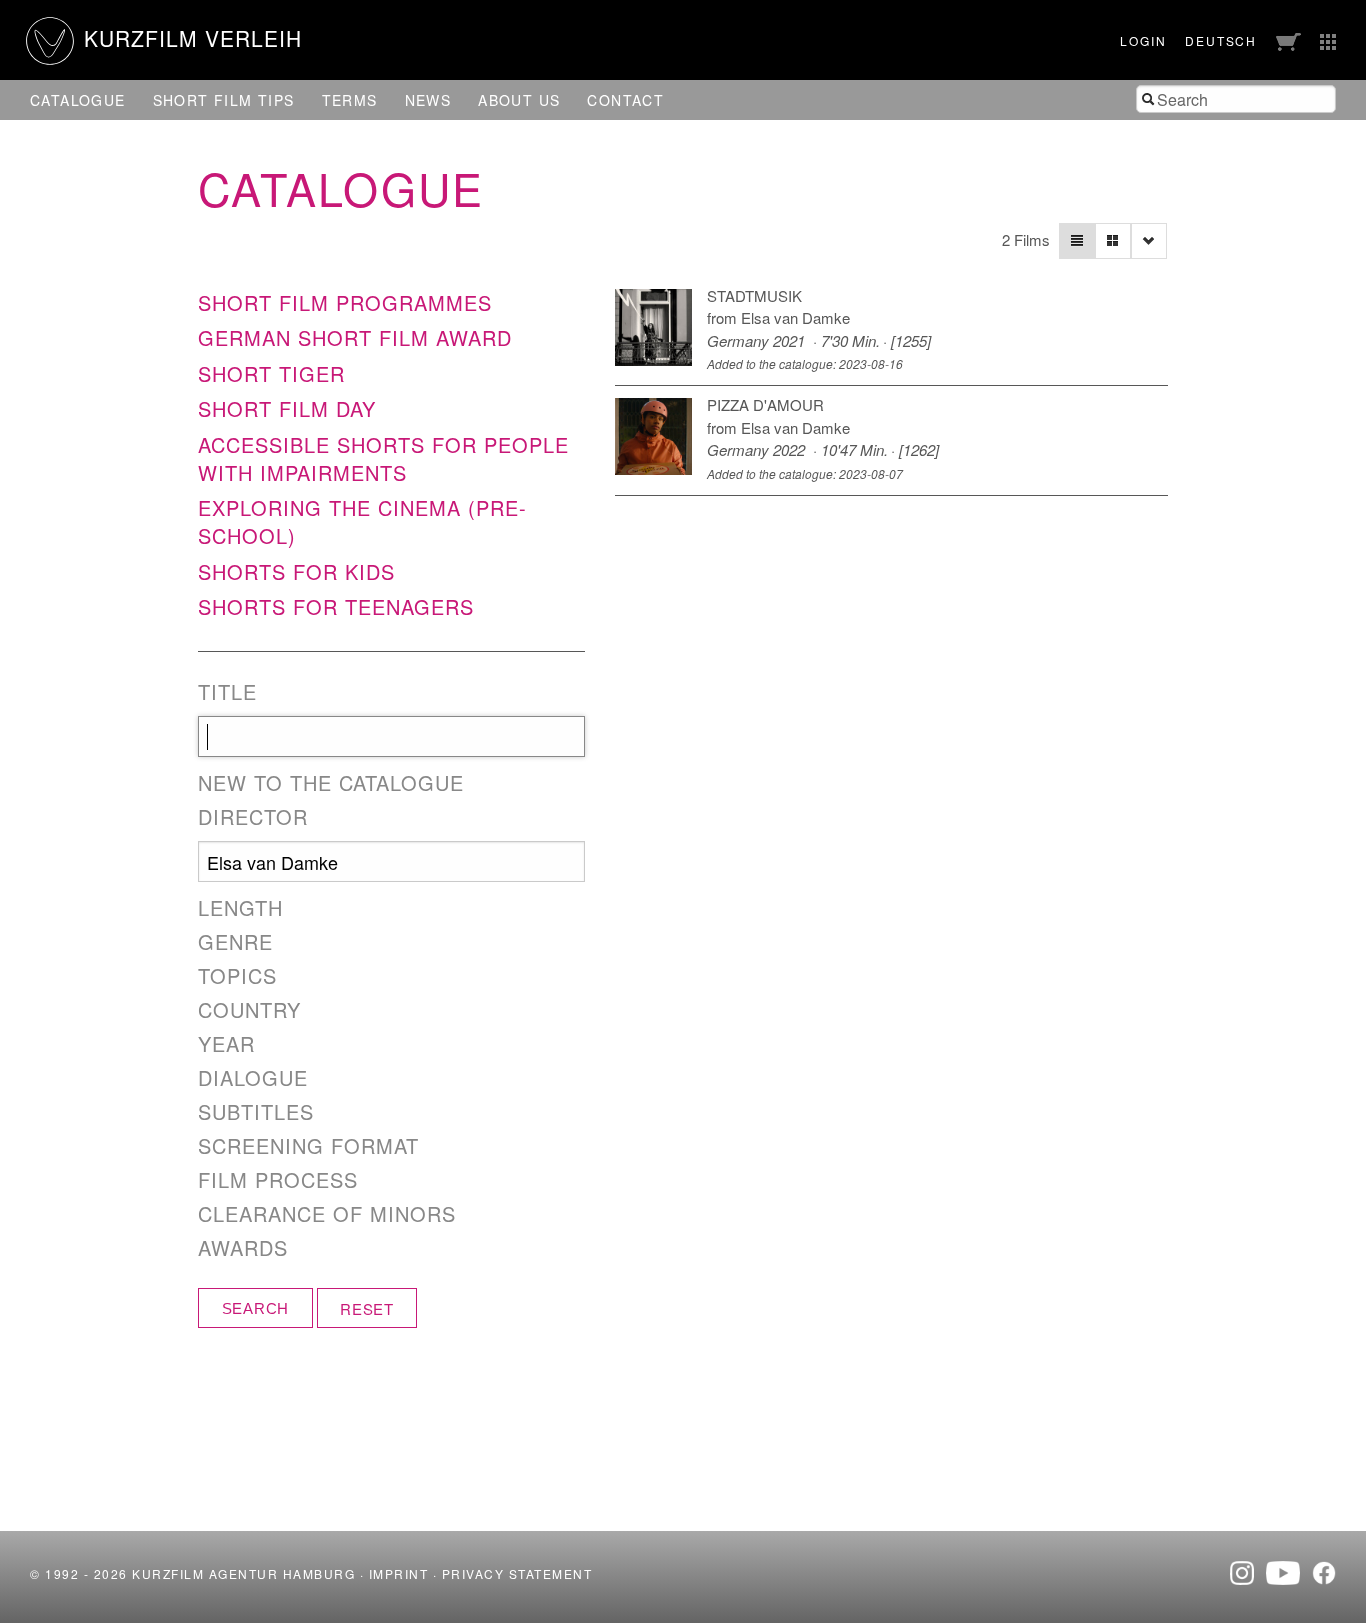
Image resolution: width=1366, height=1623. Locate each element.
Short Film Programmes (345, 302)
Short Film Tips (224, 100)
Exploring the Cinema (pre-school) (362, 521)
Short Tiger (271, 373)
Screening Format (308, 1146)
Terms (350, 100)
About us (519, 100)
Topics (237, 976)
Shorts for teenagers (336, 606)
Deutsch (1221, 40)
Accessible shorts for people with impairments (383, 458)
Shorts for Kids (296, 571)
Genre (235, 942)
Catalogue (78, 100)
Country (249, 1010)
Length (240, 908)
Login (1143, 40)
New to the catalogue (331, 783)
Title (227, 692)
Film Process (278, 1180)
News (428, 100)
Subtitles (256, 1112)
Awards (243, 1248)
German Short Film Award (355, 337)
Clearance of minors (327, 1214)
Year (226, 1044)
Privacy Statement (517, 1573)
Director (253, 817)
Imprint (399, 1573)
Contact (625, 100)
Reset (367, 1308)
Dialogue (253, 1078)
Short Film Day (287, 408)
